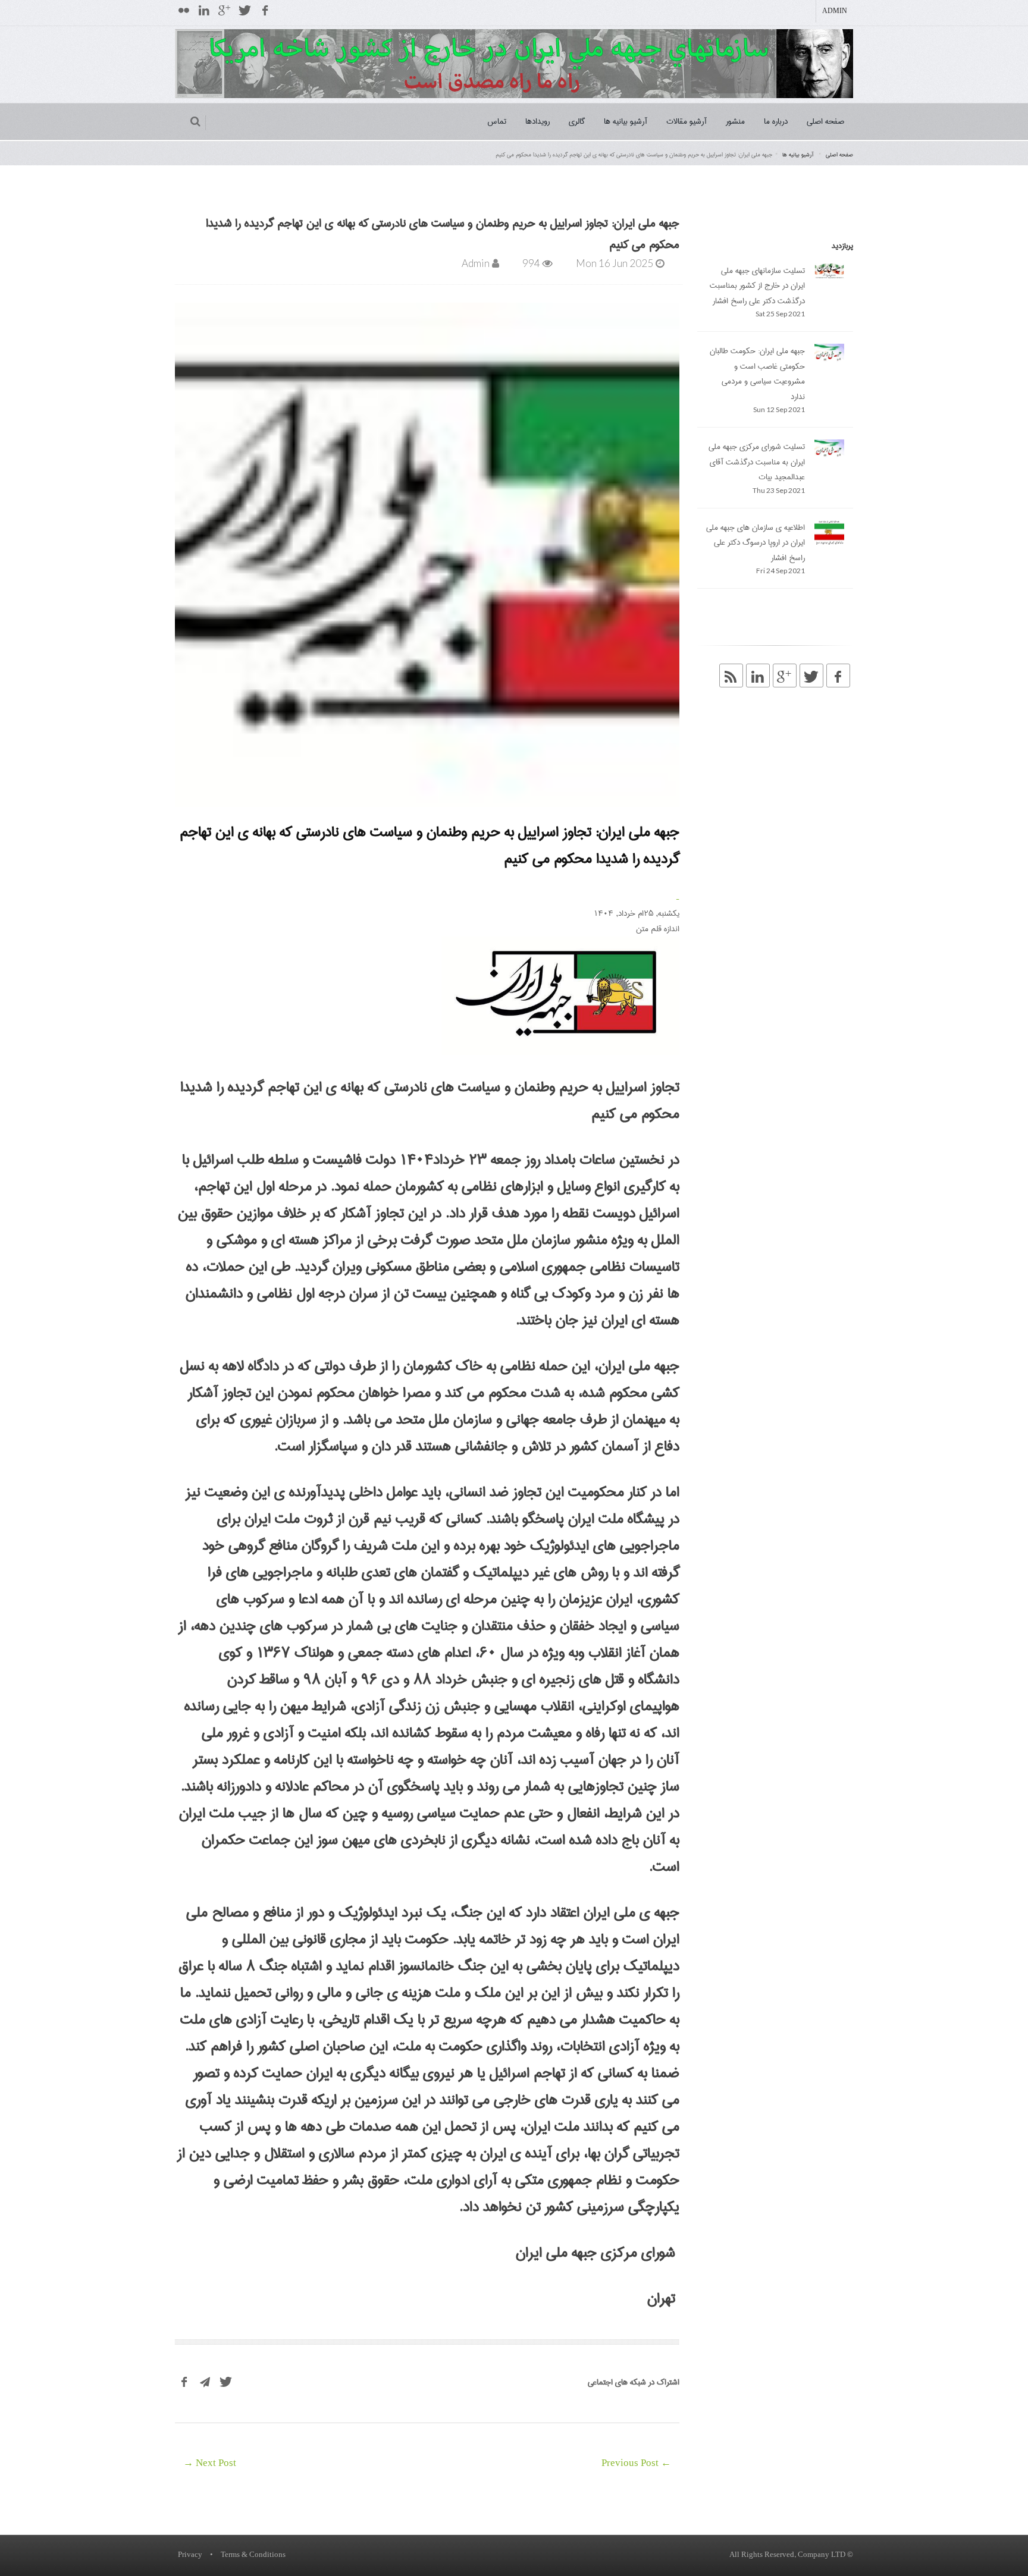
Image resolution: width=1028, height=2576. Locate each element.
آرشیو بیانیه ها (626, 121)
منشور (735, 121)
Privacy (190, 2555)
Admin (835, 11)
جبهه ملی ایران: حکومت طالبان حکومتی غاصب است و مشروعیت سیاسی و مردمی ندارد (757, 374)
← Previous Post (636, 2464)
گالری (577, 121)
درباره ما (776, 121)
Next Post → (210, 2464)
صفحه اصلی (825, 121)
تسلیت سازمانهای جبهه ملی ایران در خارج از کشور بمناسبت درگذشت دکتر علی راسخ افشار (757, 286)
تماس (497, 121)
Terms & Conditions (253, 2555)
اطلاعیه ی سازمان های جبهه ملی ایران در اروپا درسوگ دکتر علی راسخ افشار (756, 543)
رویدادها (537, 121)
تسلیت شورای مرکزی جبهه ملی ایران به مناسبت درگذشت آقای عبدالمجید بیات (757, 462)
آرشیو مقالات (687, 121)
